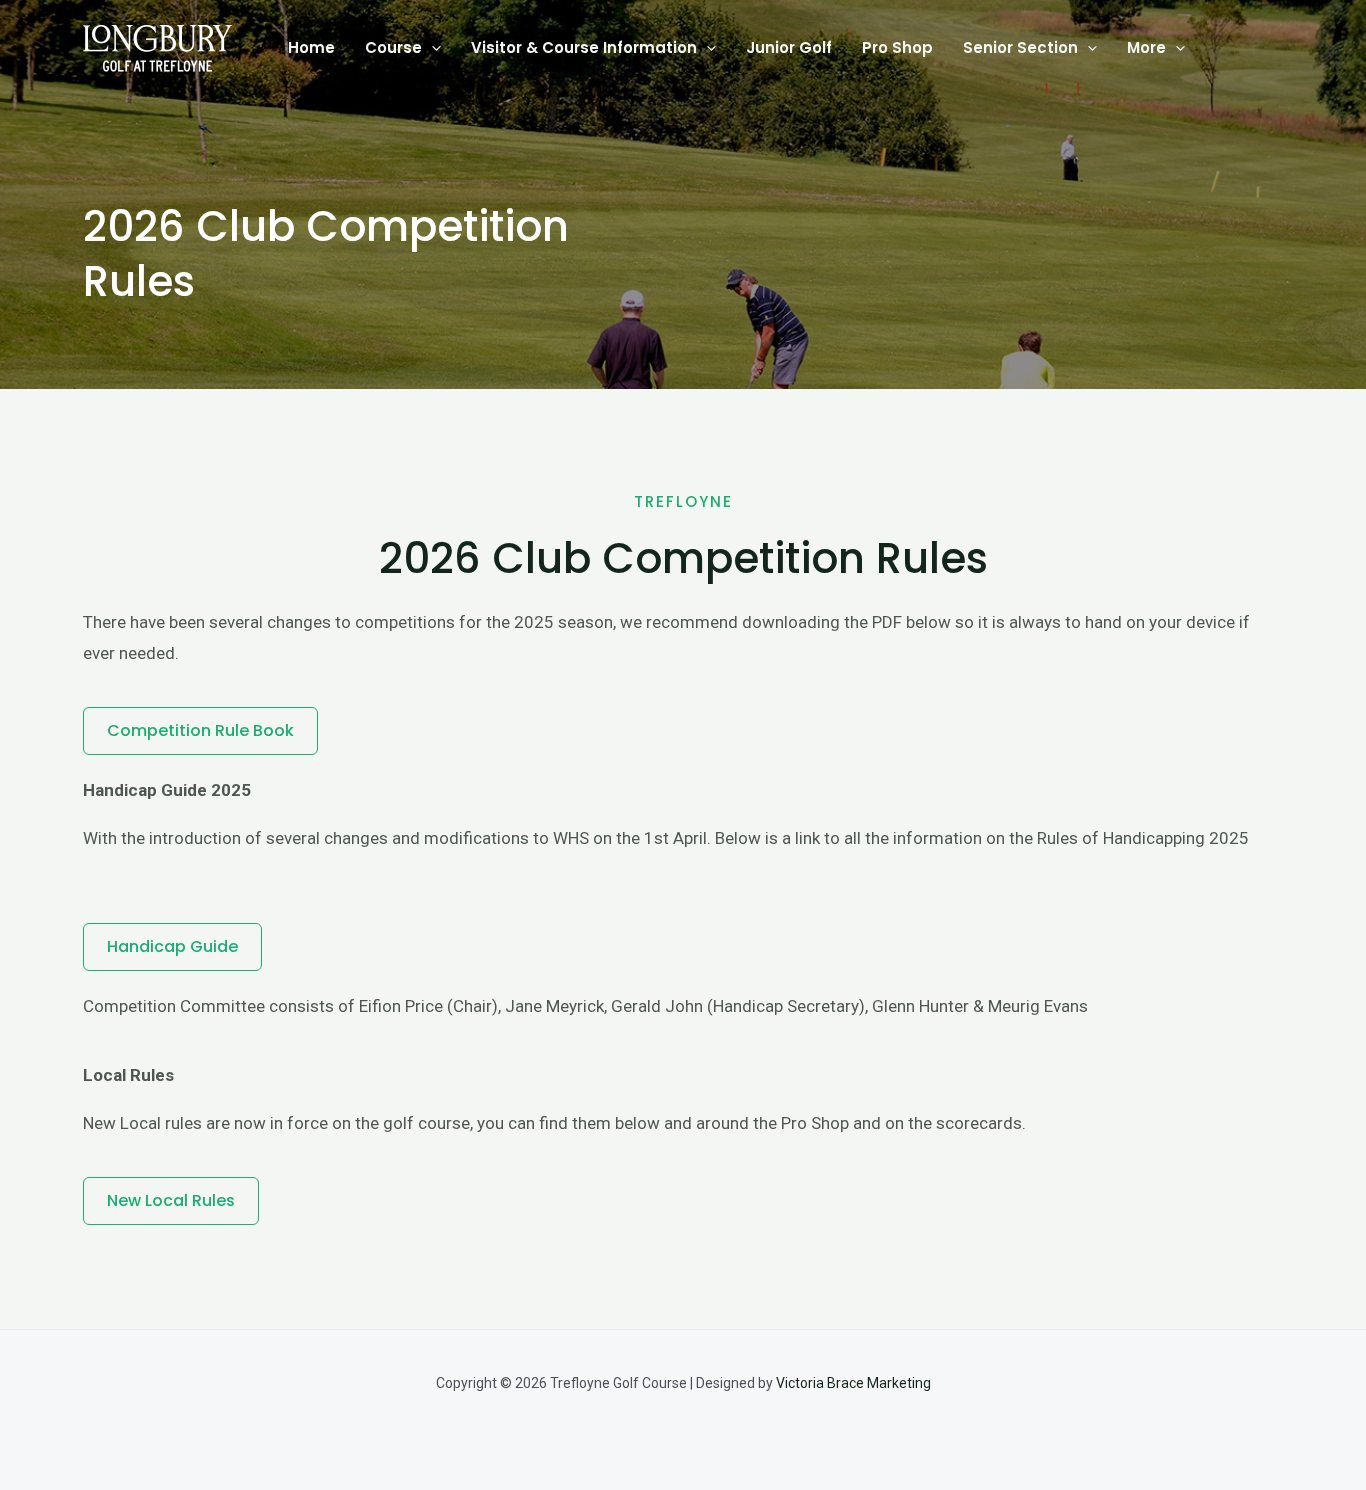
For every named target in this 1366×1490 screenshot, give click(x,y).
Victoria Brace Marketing (852, 1383)
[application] (431, 48)
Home (311, 47)
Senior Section (1020, 47)
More (1146, 47)
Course (393, 47)
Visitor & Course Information (584, 47)
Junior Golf (789, 47)
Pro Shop (897, 47)
